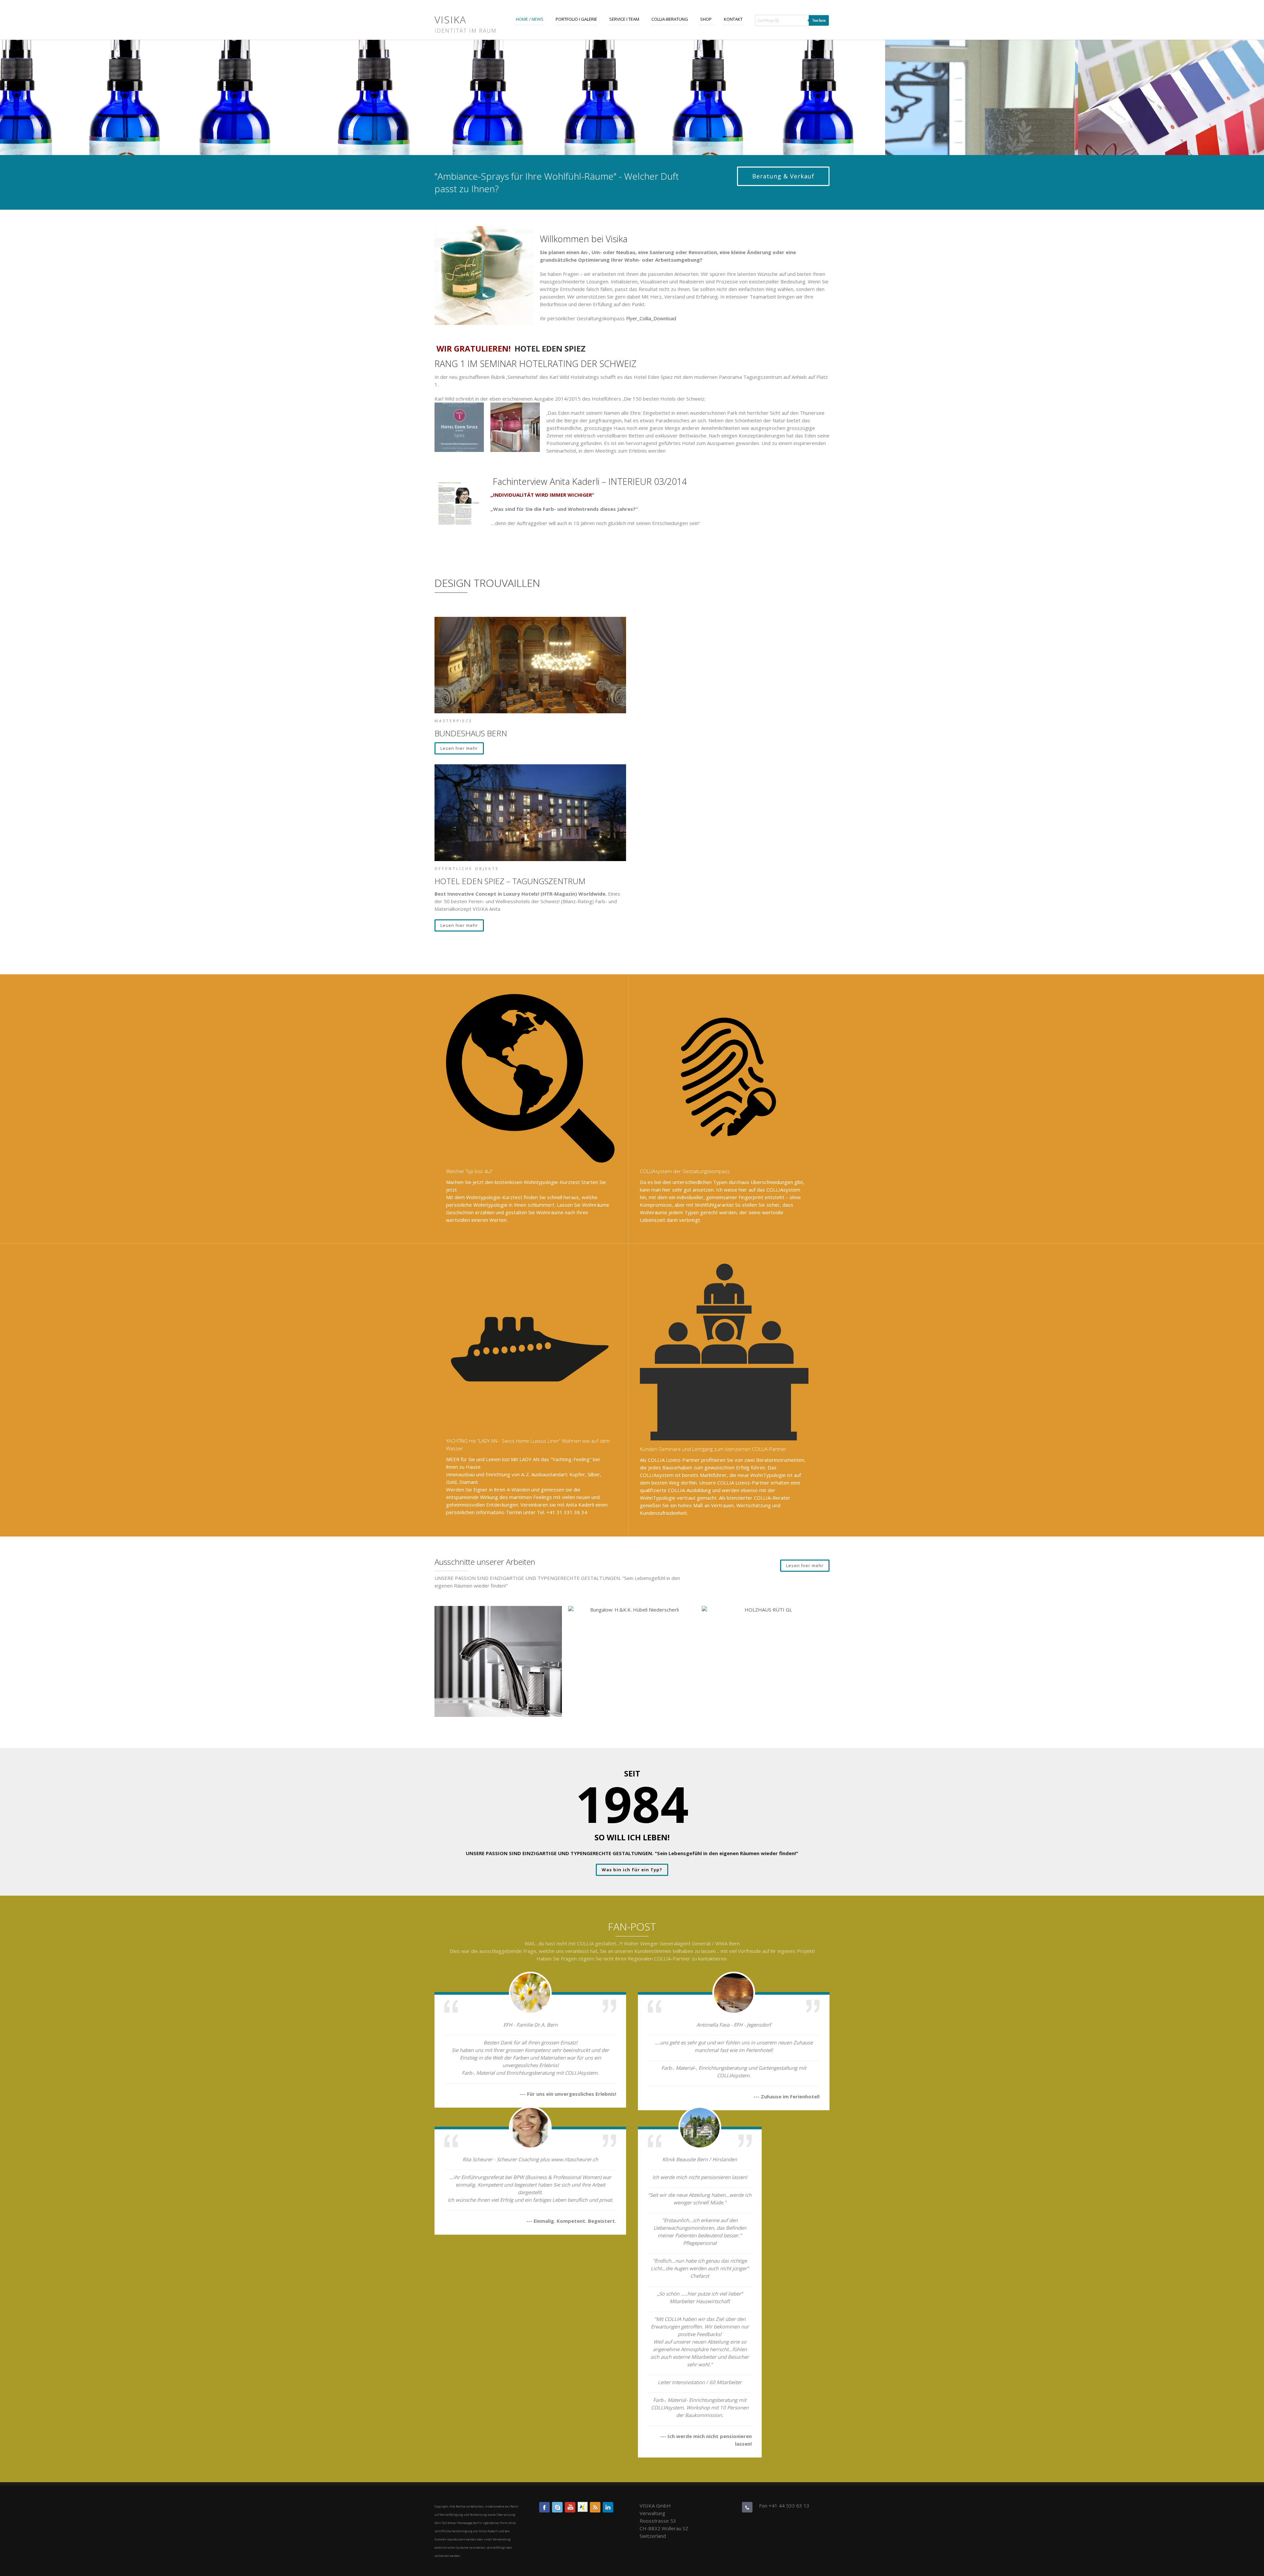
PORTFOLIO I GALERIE (576, 19)
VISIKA (450, 20)
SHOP (706, 19)
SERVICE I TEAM (624, 19)
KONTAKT (733, 19)
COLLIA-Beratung (670, 19)
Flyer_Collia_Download (651, 318)
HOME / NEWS (530, 19)
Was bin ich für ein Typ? (632, 1870)
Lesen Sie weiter (498, 1674)
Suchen (819, 20)
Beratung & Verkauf (783, 176)
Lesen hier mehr (459, 748)
